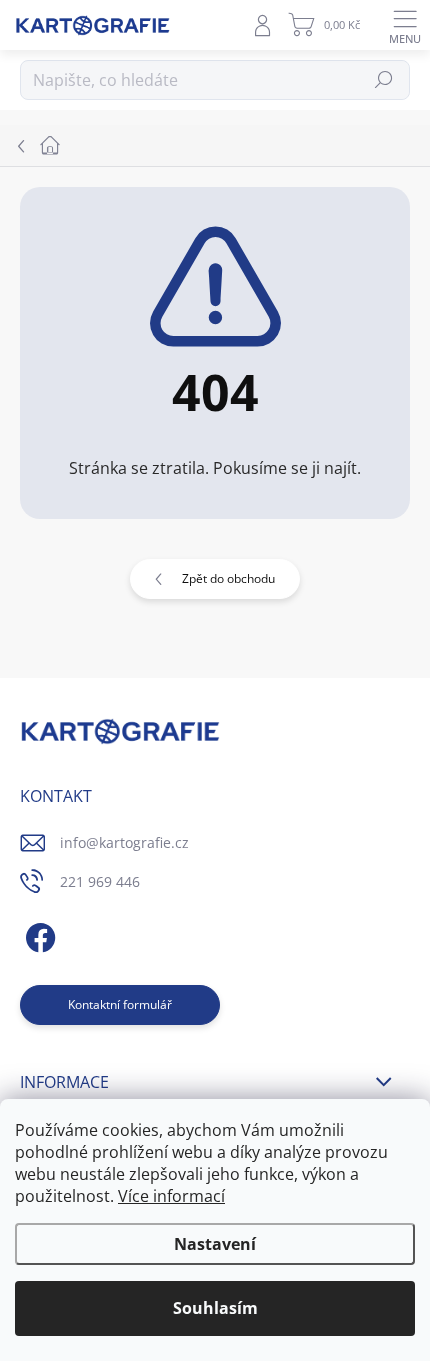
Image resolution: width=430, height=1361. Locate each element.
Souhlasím (215, 1308)
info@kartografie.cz (124, 842)
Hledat (384, 79)
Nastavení (215, 1244)
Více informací (171, 1196)
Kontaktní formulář (120, 1004)
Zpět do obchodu (228, 578)
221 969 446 (100, 881)
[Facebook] (37, 934)
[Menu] (405, 25)
